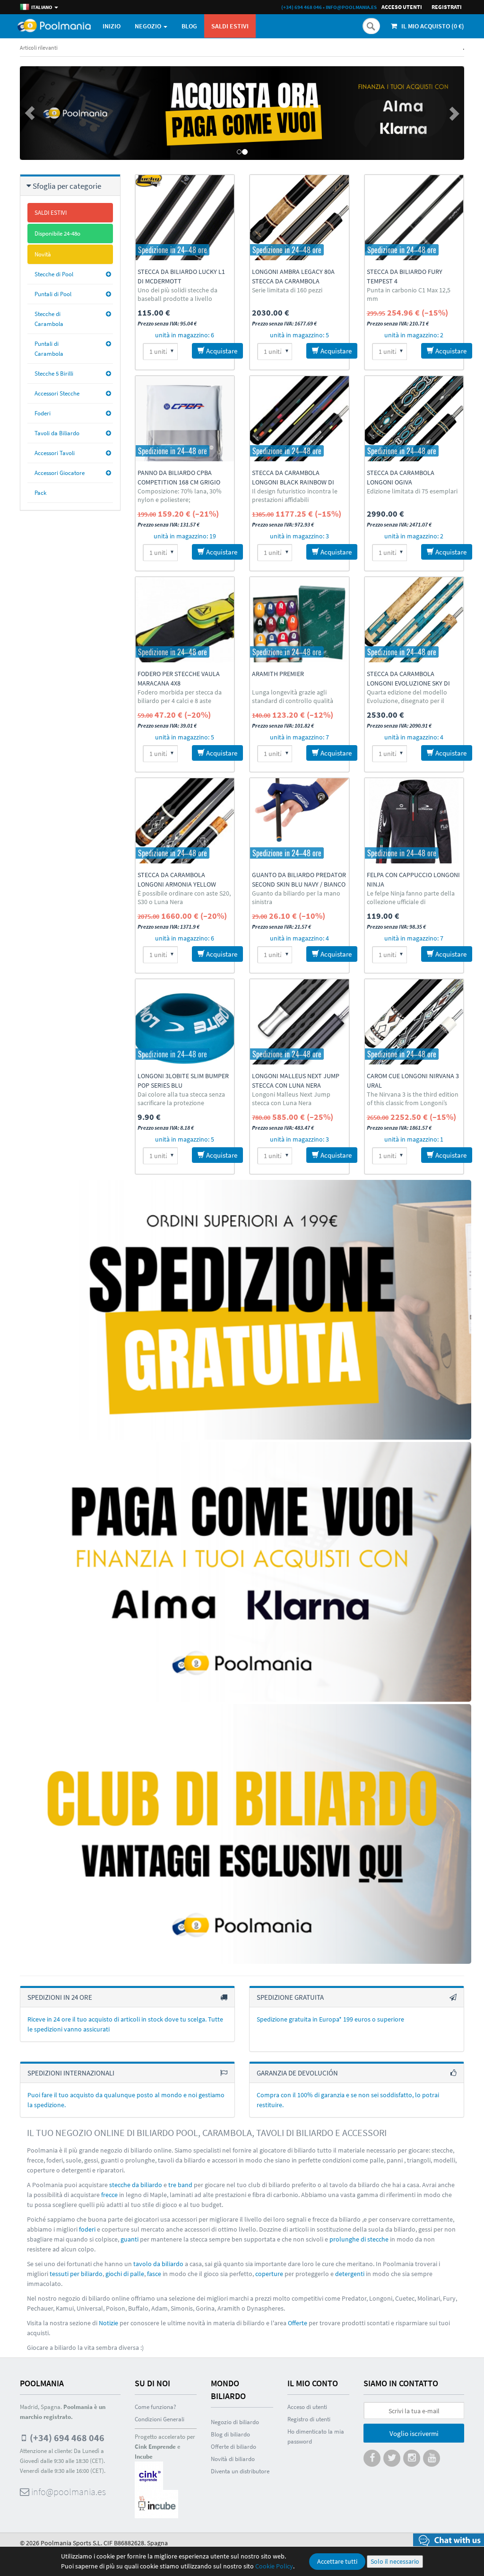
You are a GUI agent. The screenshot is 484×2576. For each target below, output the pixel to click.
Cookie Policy (274, 2566)
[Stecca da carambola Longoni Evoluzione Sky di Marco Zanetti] (414, 620)
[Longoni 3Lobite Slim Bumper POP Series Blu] (185, 1022)
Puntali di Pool (53, 294)
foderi (87, 2229)
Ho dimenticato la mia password (316, 2436)
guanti (130, 2239)
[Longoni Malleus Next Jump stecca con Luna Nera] (299, 1022)
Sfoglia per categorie (67, 186)
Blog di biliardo (230, 2434)
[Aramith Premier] (299, 620)
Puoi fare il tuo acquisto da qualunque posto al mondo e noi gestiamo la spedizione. (126, 2100)
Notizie (108, 2323)
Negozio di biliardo (235, 2422)
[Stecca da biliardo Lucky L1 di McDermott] (185, 218)
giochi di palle (125, 2274)
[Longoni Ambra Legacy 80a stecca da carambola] (299, 218)
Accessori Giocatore (60, 473)
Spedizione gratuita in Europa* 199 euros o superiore (330, 2019)
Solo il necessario (395, 2561)
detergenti (350, 2274)
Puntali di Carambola (49, 349)
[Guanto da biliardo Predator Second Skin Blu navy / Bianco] (299, 821)
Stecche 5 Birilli (54, 374)
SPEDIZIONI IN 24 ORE (60, 1997)
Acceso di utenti (307, 2407)
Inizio (112, 26)
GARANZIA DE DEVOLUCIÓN (297, 2073)
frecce (109, 2195)
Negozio (149, 26)
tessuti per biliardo (76, 2274)
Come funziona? (156, 2407)
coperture (269, 2274)
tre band (180, 2185)
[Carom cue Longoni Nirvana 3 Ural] (414, 1022)
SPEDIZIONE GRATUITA (290, 1997)
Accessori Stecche (57, 393)
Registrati (447, 7)
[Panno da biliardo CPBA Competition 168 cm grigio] (185, 419)
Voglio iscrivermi (414, 2433)
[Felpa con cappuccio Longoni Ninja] (414, 821)
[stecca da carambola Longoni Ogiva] (414, 419)
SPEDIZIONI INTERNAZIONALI (71, 2073)
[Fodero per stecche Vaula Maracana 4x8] (185, 620)
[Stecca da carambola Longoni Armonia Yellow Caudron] (185, 821)
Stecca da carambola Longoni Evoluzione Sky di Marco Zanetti (408, 683)
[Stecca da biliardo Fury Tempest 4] (414, 218)
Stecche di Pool (54, 274)
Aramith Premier (278, 674)
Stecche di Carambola (49, 319)
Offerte (298, 2323)
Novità (43, 254)
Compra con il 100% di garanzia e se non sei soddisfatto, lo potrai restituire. (348, 2100)
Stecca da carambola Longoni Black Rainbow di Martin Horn (293, 482)
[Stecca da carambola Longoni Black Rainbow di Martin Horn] (299, 419)
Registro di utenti (309, 2419)
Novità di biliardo (233, 2459)
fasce (154, 2274)
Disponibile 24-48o (57, 233)
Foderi (43, 413)
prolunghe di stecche (359, 2239)
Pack (40, 493)
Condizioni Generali (160, 2419)
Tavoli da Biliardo (57, 433)
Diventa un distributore (240, 2471)
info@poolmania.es (351, 7)
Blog (189, 26)
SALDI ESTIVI (230, 26)
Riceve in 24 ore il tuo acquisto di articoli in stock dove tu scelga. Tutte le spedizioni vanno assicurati (125, 2024)
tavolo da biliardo (158, 2264)
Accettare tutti (337, 2561)
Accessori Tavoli (55, 453)
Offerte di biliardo (233, 2447)
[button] (53, 113)
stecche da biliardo (136, 2185)
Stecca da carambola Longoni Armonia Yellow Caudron (177, 884)
